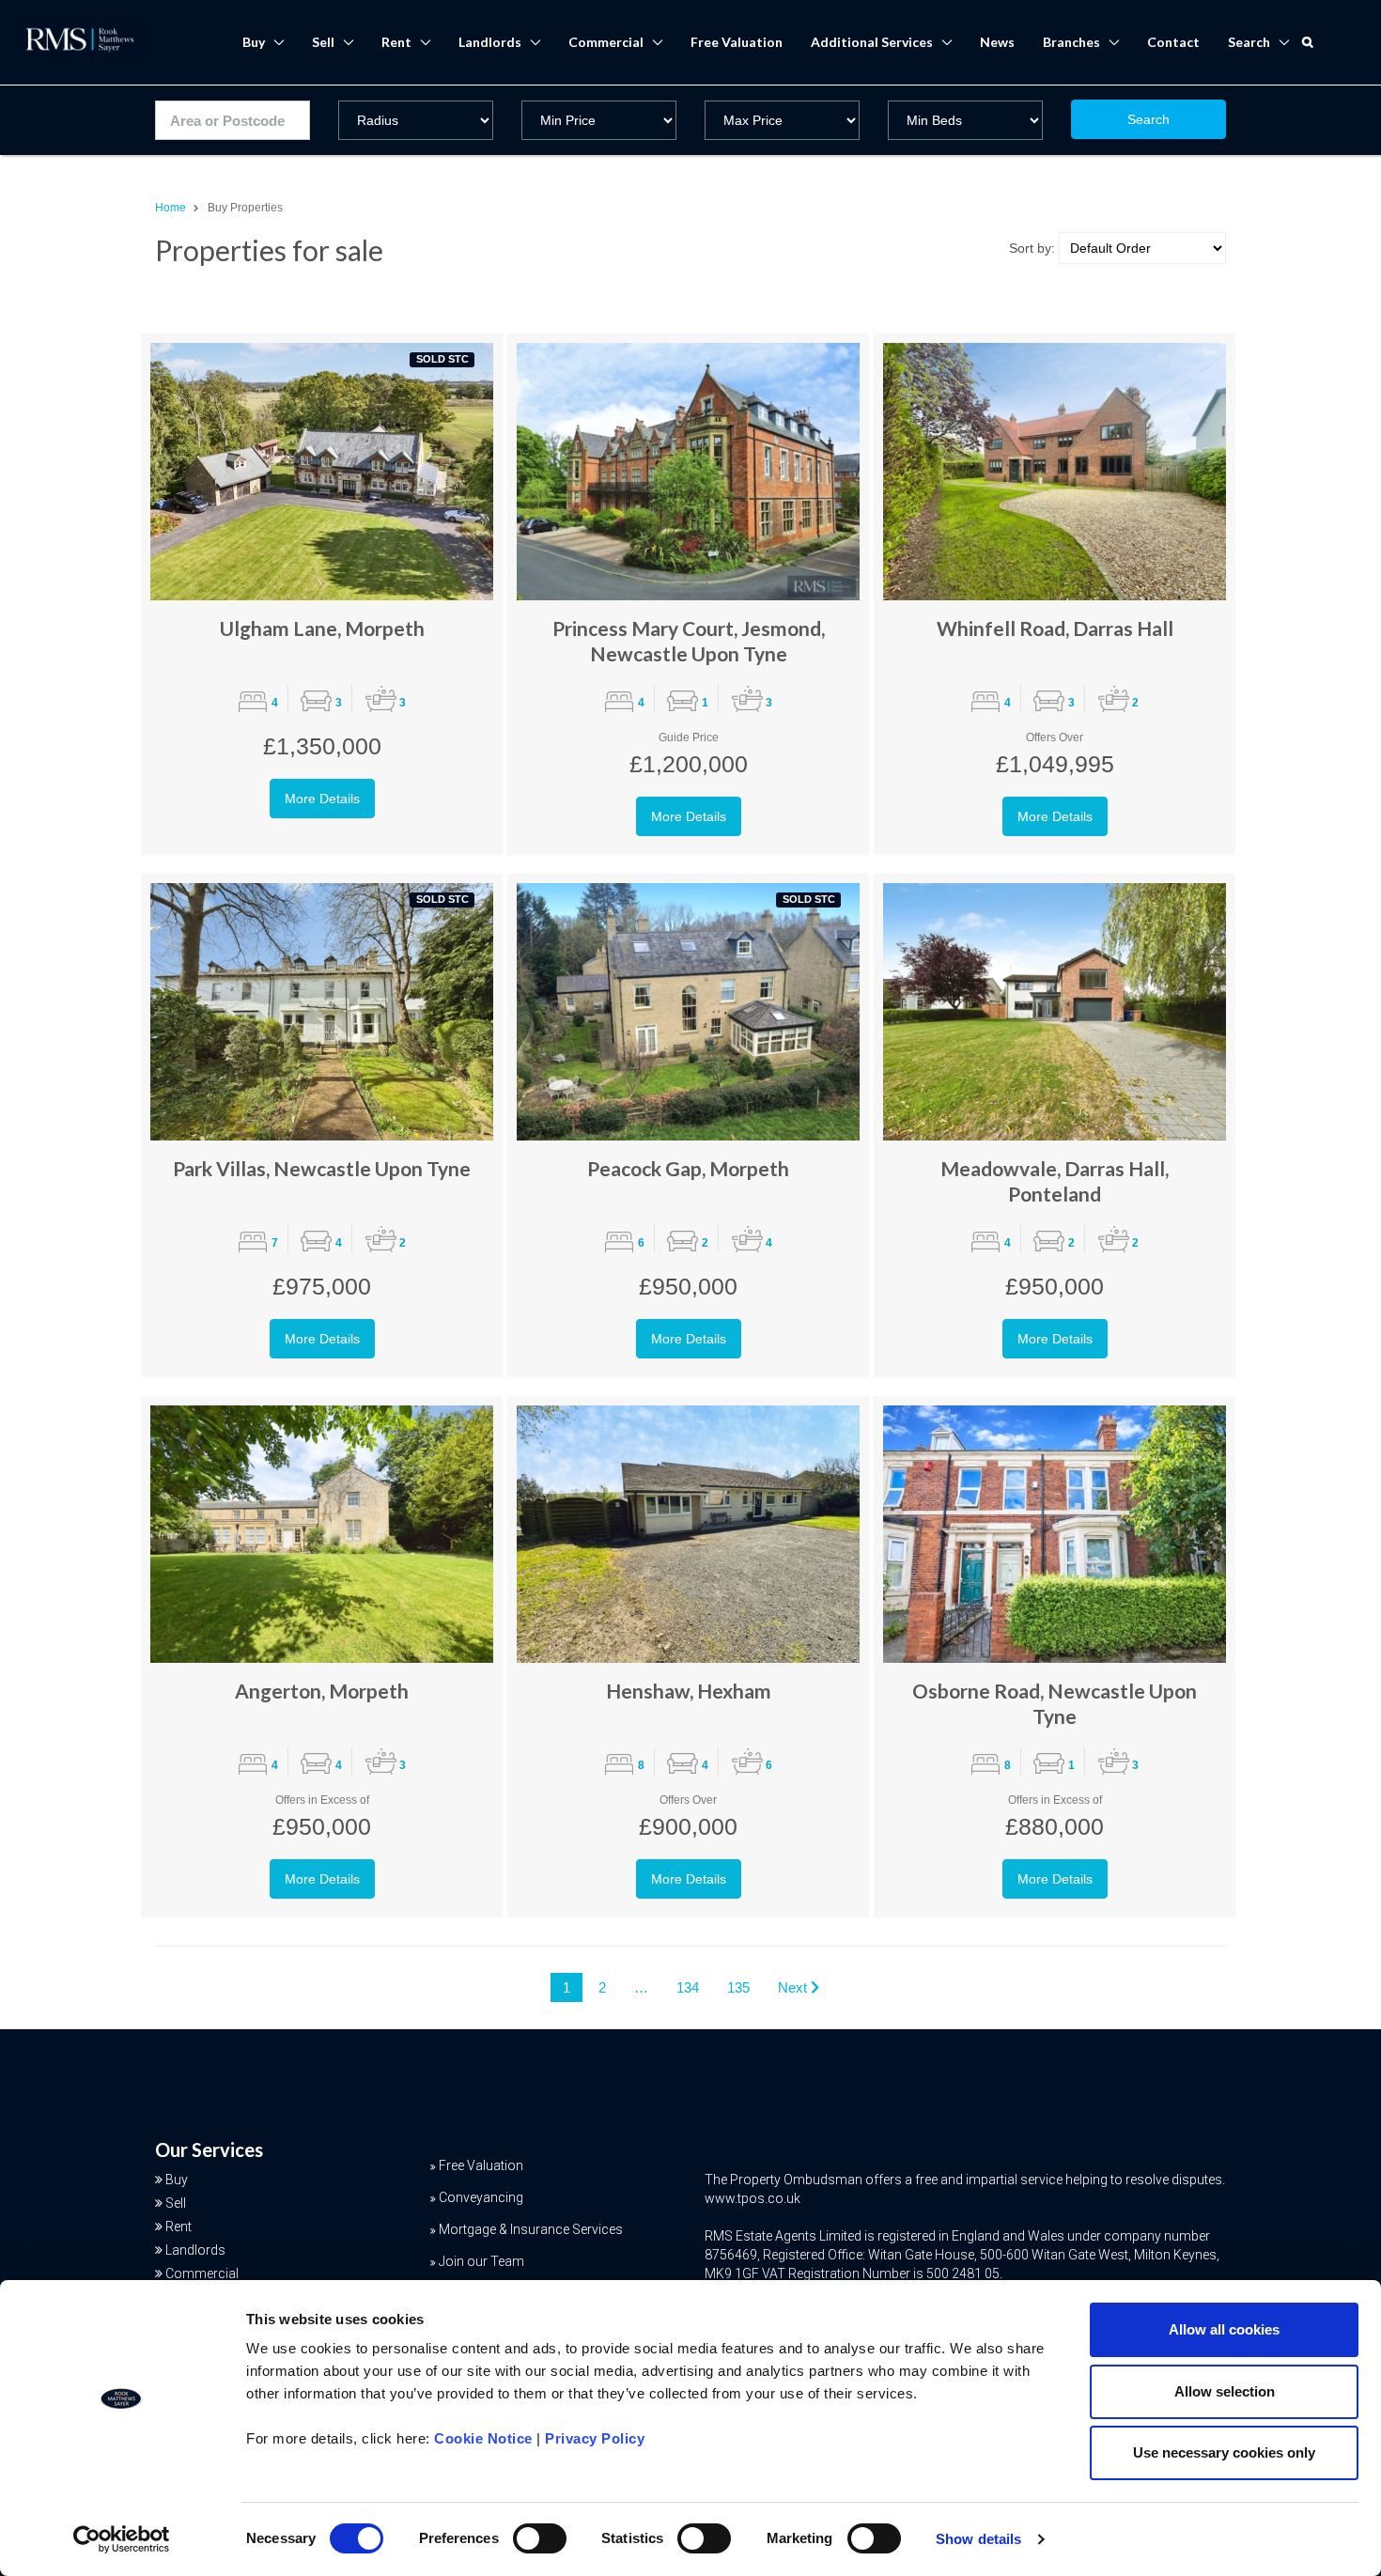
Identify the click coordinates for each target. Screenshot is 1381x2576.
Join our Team (481, 2261)
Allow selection (1225, 2391)
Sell (323, 42)
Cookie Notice (483, 2438)
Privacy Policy (595, 2438)
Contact (1173, 42)
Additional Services (872, 42)
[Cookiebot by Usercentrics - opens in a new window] (122, 2539)
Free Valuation (737, 42)
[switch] (540, 2538)
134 (688, 1987)
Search (1148, 119)
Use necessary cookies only (1224, 2452)
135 (738, 1987)
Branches (1071, 42)
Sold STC (442, 359)
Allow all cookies (1224, 2329)
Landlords (490, 42)
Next (794, 1987)
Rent (396, 42)
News (997, 42)
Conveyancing (481, 2197)
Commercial (606, 42)
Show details (978, 2539)
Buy (254, 42)
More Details (322, 799)
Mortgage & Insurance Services (531, 2229)
